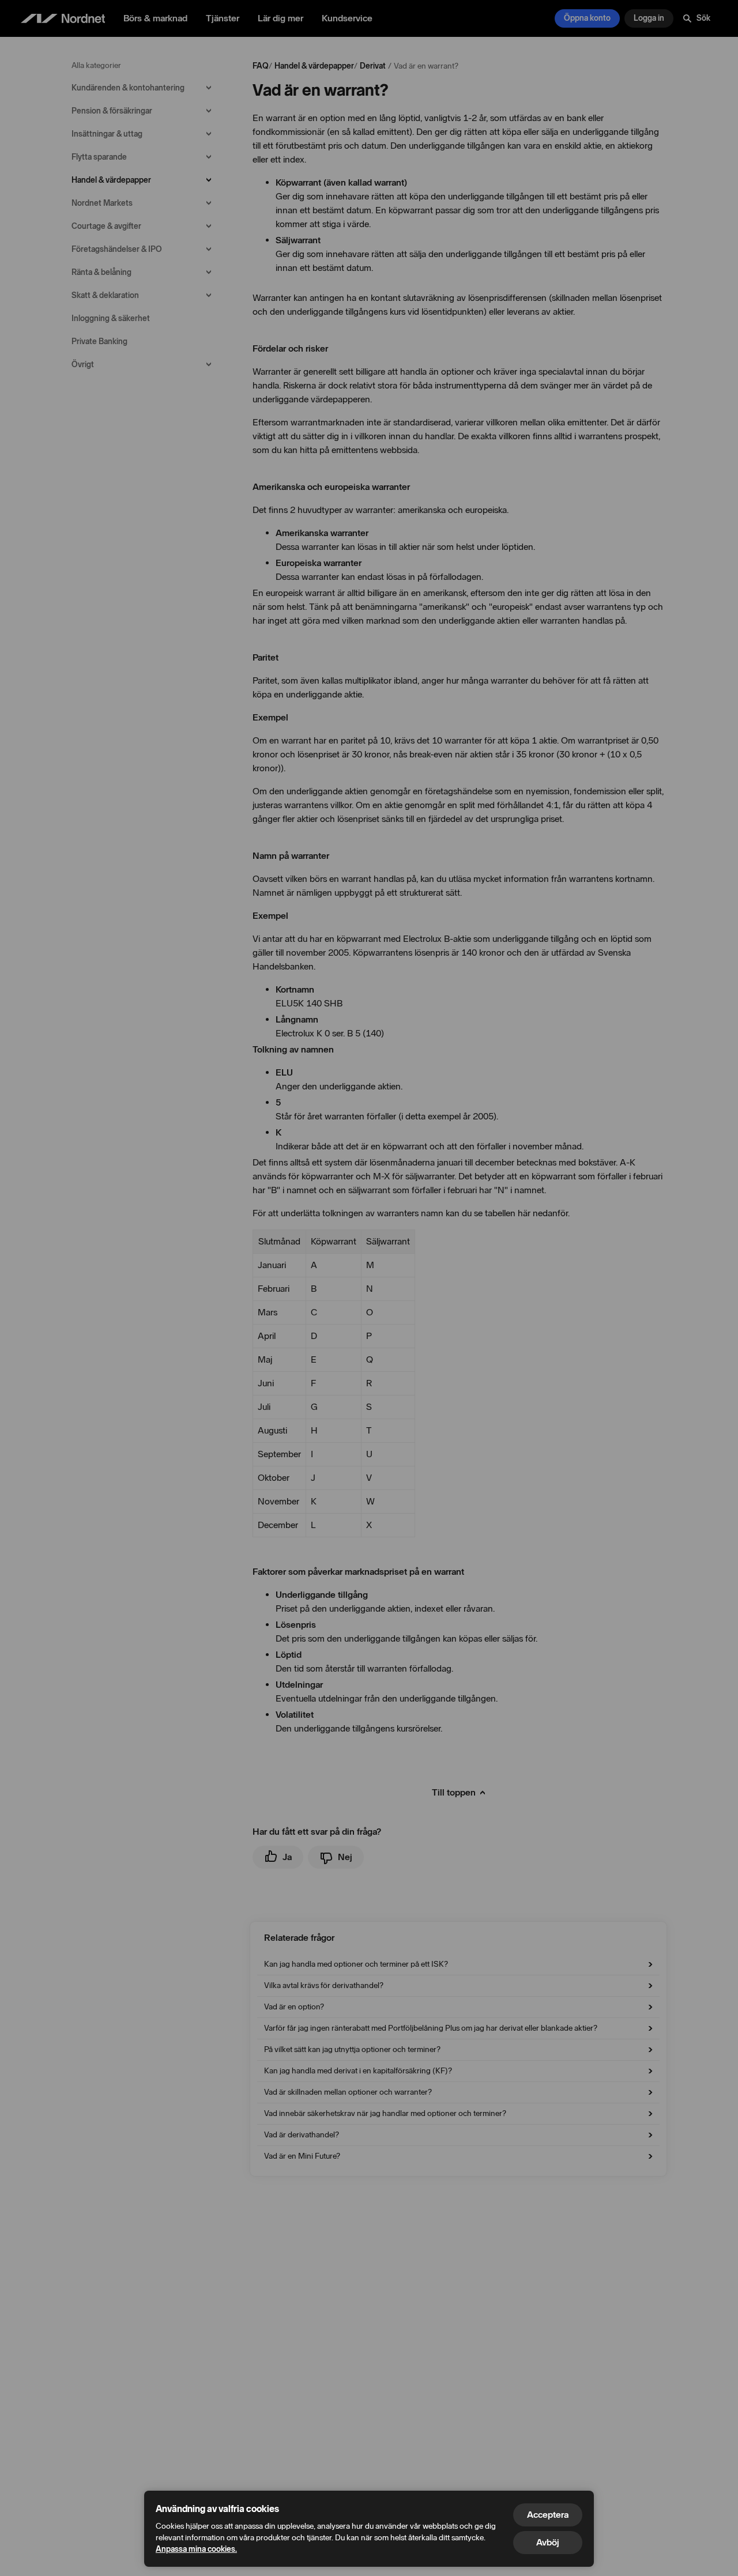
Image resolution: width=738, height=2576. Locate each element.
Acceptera (548, 2515)
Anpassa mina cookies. (196, 2549)
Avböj (548, 2542)
